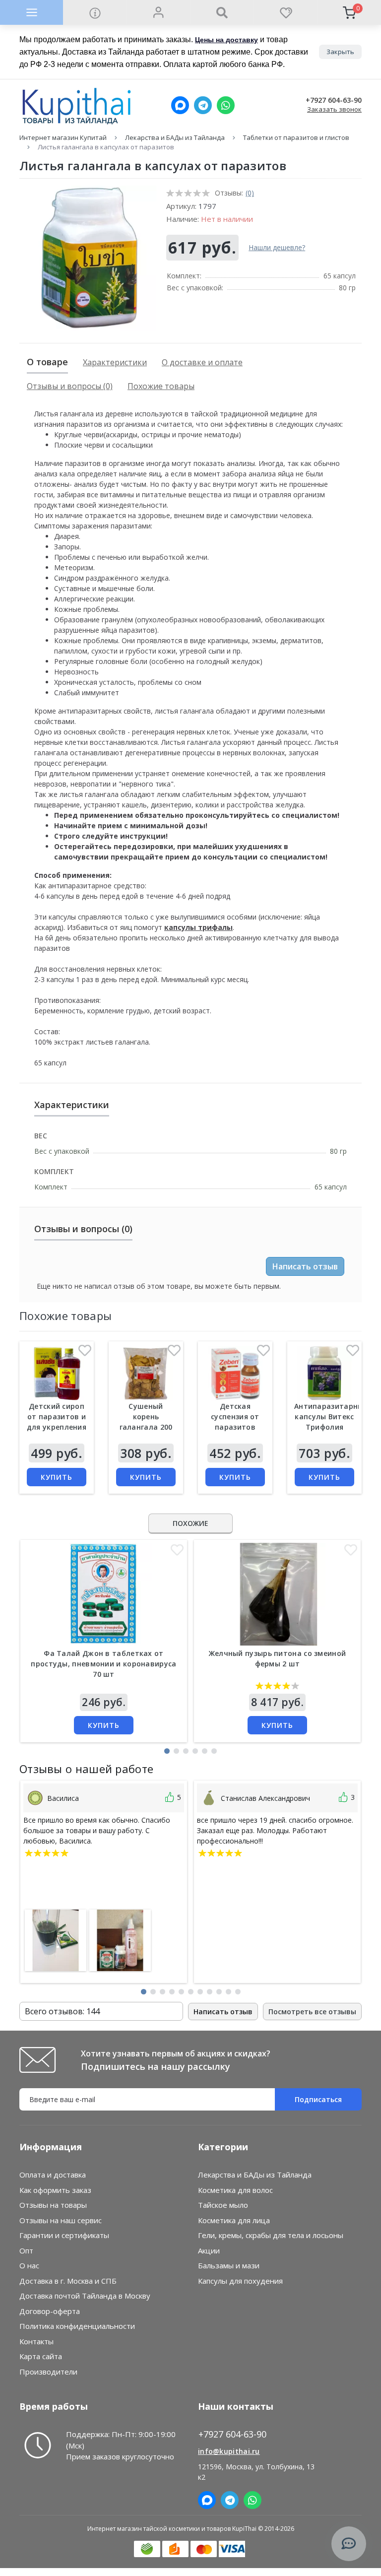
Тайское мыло (223, 2205)
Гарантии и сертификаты (64, 2235)
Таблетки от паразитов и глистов (296, 137)
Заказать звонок (334, 109)
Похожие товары (161, 386)
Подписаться (318, 2099)
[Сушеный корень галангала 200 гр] (146, 1373)
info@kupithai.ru (229, 2451)
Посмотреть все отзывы (312, 2012)
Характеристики (115, 362)
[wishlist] (285, 12)
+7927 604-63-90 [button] (232, 2434)
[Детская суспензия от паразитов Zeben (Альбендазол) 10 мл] (235, 1373)
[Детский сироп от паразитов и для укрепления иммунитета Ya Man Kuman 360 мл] (57, 1373)
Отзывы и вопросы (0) (70, 386)
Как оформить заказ (55, 2190)
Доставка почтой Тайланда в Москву (85, 2296)
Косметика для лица (234, 2220)
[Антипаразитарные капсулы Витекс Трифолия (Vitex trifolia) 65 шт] (324, 1373)
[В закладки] (85, 1353)
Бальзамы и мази (229, 2265)
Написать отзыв (305, 1266)
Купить (57, 1477)
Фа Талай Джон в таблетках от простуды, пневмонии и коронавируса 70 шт (103, 1664)
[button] (167, 1751)
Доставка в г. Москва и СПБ (68, 2281)
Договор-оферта (50, 2311)
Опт (26, 2250)
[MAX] (180, 105)
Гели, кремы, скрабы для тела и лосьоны (271, 2235)
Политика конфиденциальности (77, 2326)
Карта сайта (41, 2356)
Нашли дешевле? (277, 247)
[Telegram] (203, 105)
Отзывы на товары (53, 2205)
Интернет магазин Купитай (63, 137)
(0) (250, 193)
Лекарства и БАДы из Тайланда (175, 137)
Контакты (36, 2341)
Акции (209, 2250)
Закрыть (340, 52)
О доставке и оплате (202, 362)
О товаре (47, 362)
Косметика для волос (235, 2190)
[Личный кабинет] (158, 12)
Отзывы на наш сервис (61, 2220)
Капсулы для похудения (240, 2281)
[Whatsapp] (226, 105)
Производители (48, 2372)
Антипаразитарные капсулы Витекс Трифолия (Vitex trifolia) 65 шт (331, 1427)
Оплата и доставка (53, 2175)
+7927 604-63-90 (334, 100)
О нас (29, 2265)
